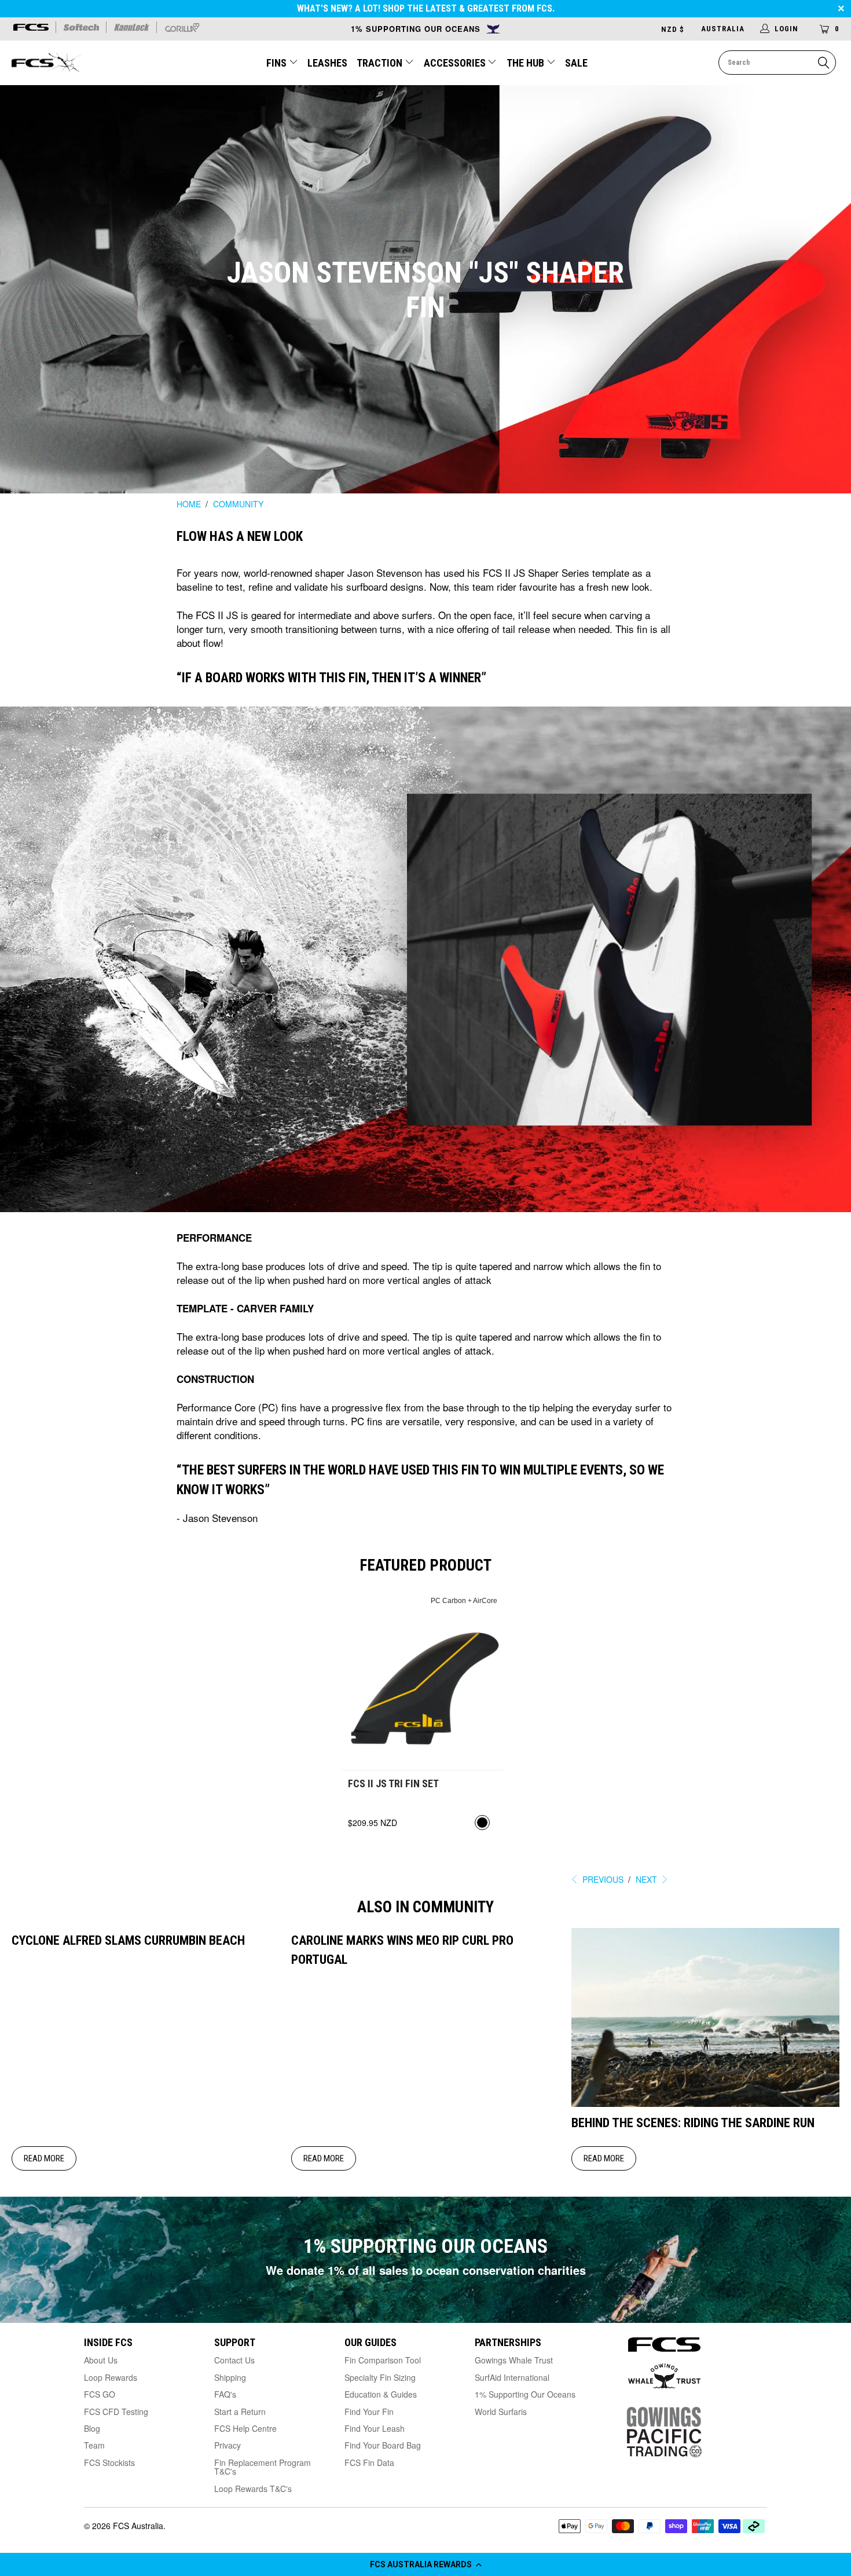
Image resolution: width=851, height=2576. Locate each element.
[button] (425, 2564)
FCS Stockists (109, 2462)
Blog (92, 2428)
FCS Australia (138, 2526)
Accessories (456, 63)
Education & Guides (381, 2394)
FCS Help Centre (245, 2428)
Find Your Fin (369, 2412)
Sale (576, 63)
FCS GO (100, 2394)
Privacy (228, 2445)
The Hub (527, 63)
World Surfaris (501, 2412)
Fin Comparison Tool (383, 2360)
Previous (602, 1879)
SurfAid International (512, 2377)
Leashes (327, 63)
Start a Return (240, 2412)
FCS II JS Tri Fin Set (423, 1681)
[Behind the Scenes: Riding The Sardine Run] (705, 2103)
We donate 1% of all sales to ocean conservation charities (426, 2270)
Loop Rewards (111, 2377)
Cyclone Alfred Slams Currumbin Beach (128, 1940)
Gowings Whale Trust (514, 2360)
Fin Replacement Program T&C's (263, 2467)
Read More (44, 2158)
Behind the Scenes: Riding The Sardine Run (693, 2123)
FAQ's (225, 2394)
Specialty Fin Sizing (380, 2377)
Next (648, 1879)
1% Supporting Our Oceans (525, 2394)
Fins (276, 63)
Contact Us (234, 2360)
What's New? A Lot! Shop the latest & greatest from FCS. (426, 8)
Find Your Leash (375, 2428)
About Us (101, 2360)
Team (94, 2445)
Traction (381, 63)
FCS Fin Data (369, 2462)
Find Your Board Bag (383, 2445)
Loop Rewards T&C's (253, 2489)
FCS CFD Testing (116, 2412)
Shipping (230, 2377)
